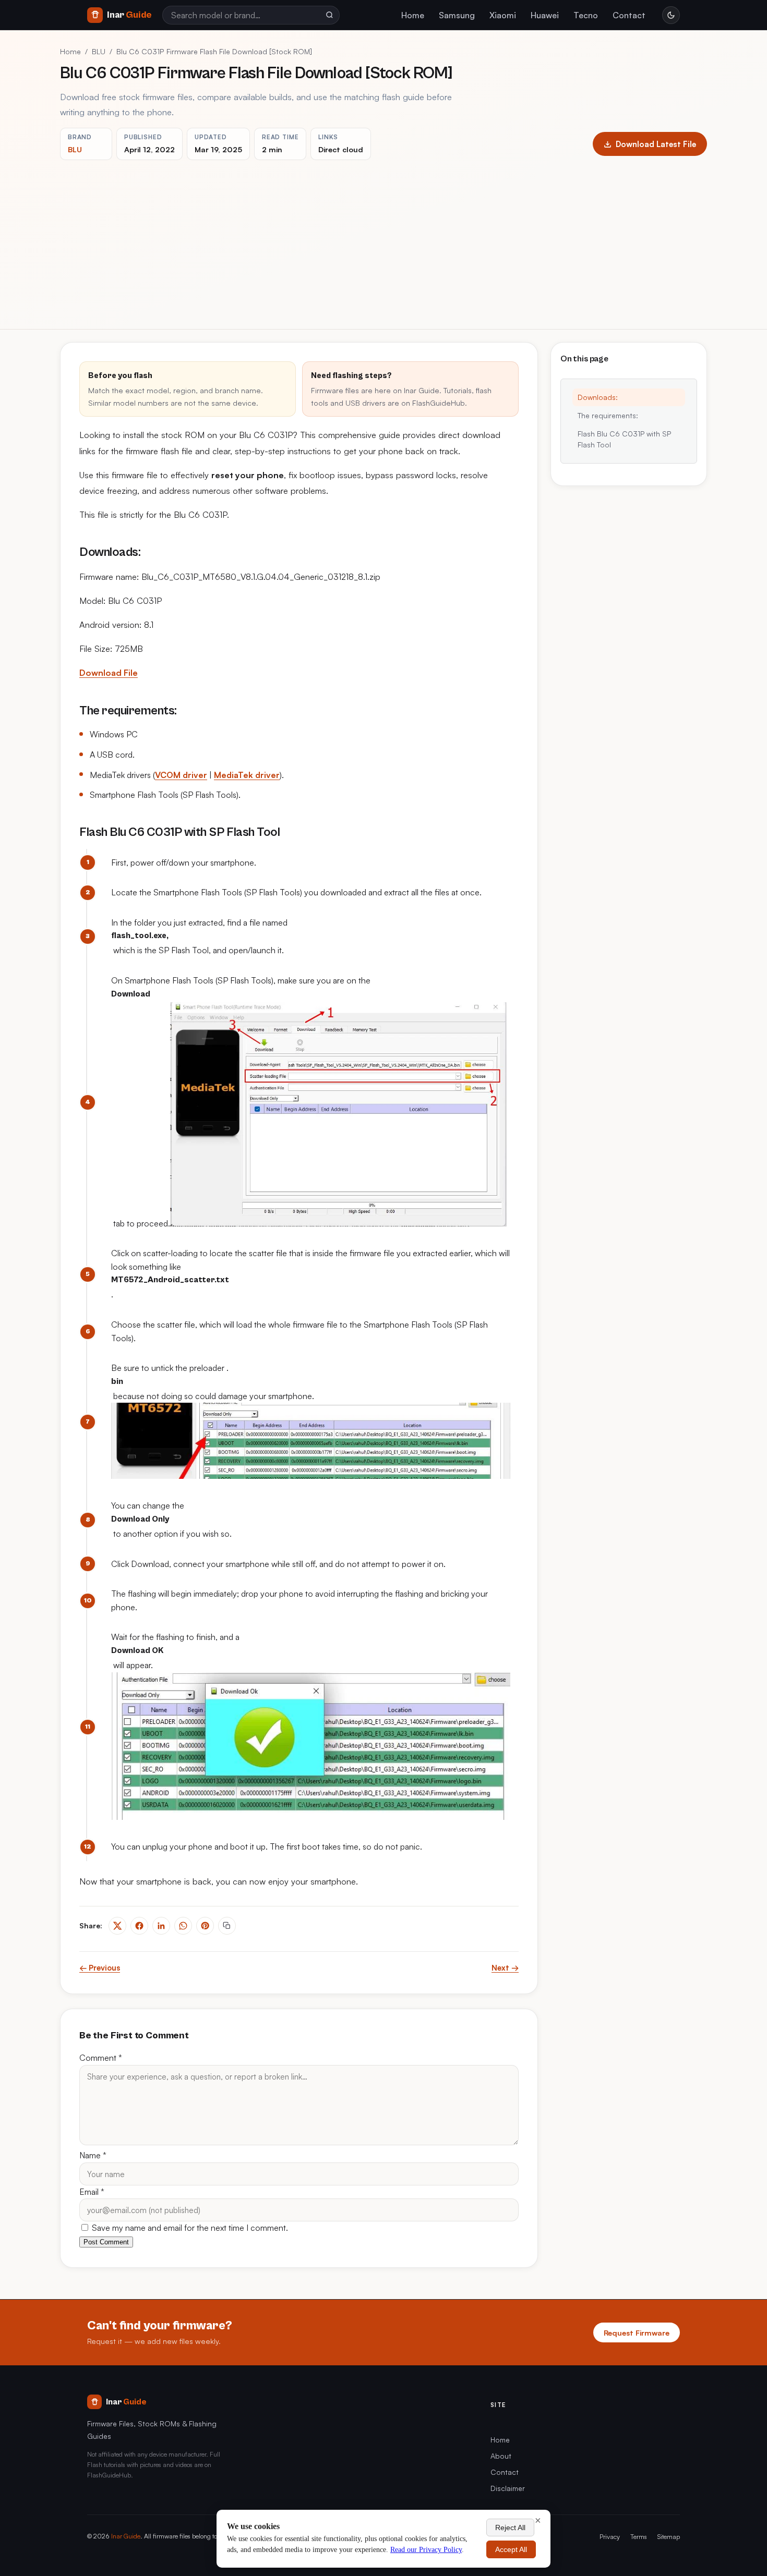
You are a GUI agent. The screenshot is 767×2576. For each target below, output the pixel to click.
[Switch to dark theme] (671, 15)
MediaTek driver (247, 775)
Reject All (510, 2528)
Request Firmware (637, 2332)
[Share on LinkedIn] (161, 1926)
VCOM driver (181, 775)
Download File (109, 673)
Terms (639, 2536)
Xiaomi (503, 15)
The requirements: (608, 415)
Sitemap (669, 2536)
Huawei (545, 15)
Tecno (586, 15)
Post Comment (106, 2242)
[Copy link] (227, 1926)
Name (93, 2155)
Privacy (610, 2536)
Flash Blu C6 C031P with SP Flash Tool (624, 439)
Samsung (457, 15)
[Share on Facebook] (139, 1926)
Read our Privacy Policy (426, 2550)
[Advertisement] (383, 238)
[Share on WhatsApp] (183, 1926)
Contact (629, 15)
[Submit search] (329, 15)
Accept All (511, 2549)
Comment (101, 2058)
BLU (99, 51)
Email (92, 2192)
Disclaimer (508, 2488)
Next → (505, 1968)
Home (413, 15)
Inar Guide (126, 2536)
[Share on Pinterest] (205, 1926)
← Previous (100, 1968)
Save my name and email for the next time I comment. (189, 2228)
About (501, 2456)
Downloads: (598, 397)
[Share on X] (117, 1926)
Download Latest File (656, 144)
